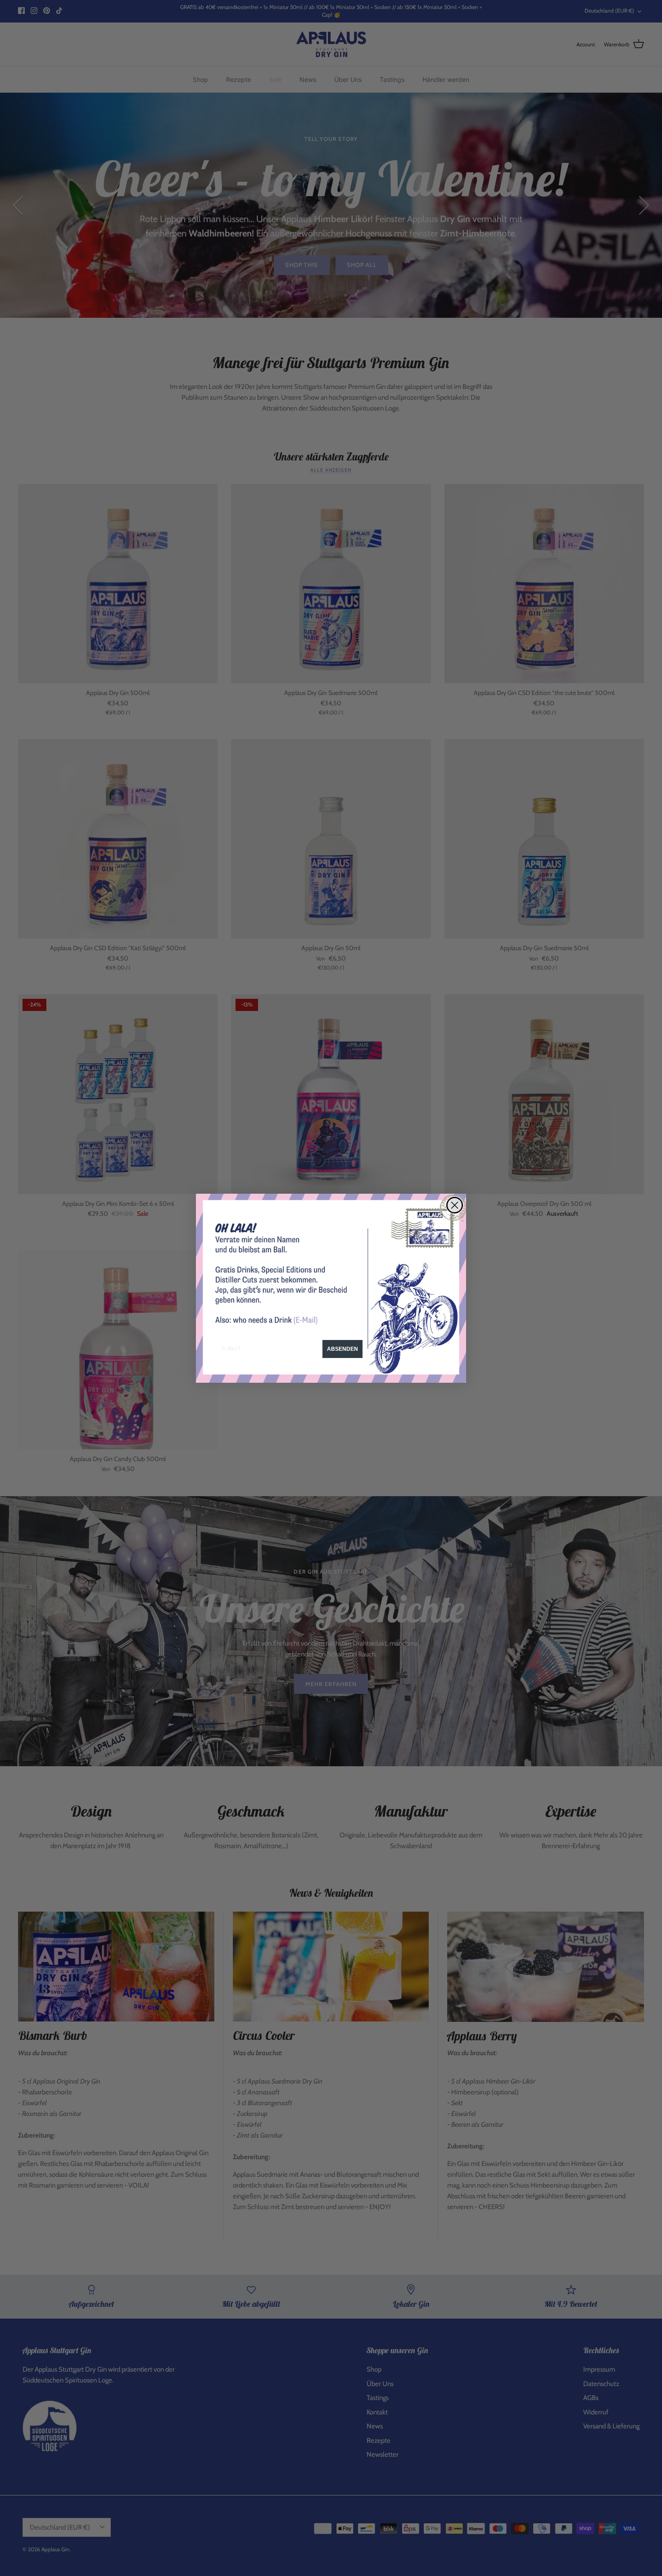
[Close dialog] (455, 1205)
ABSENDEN (342, 1349)
